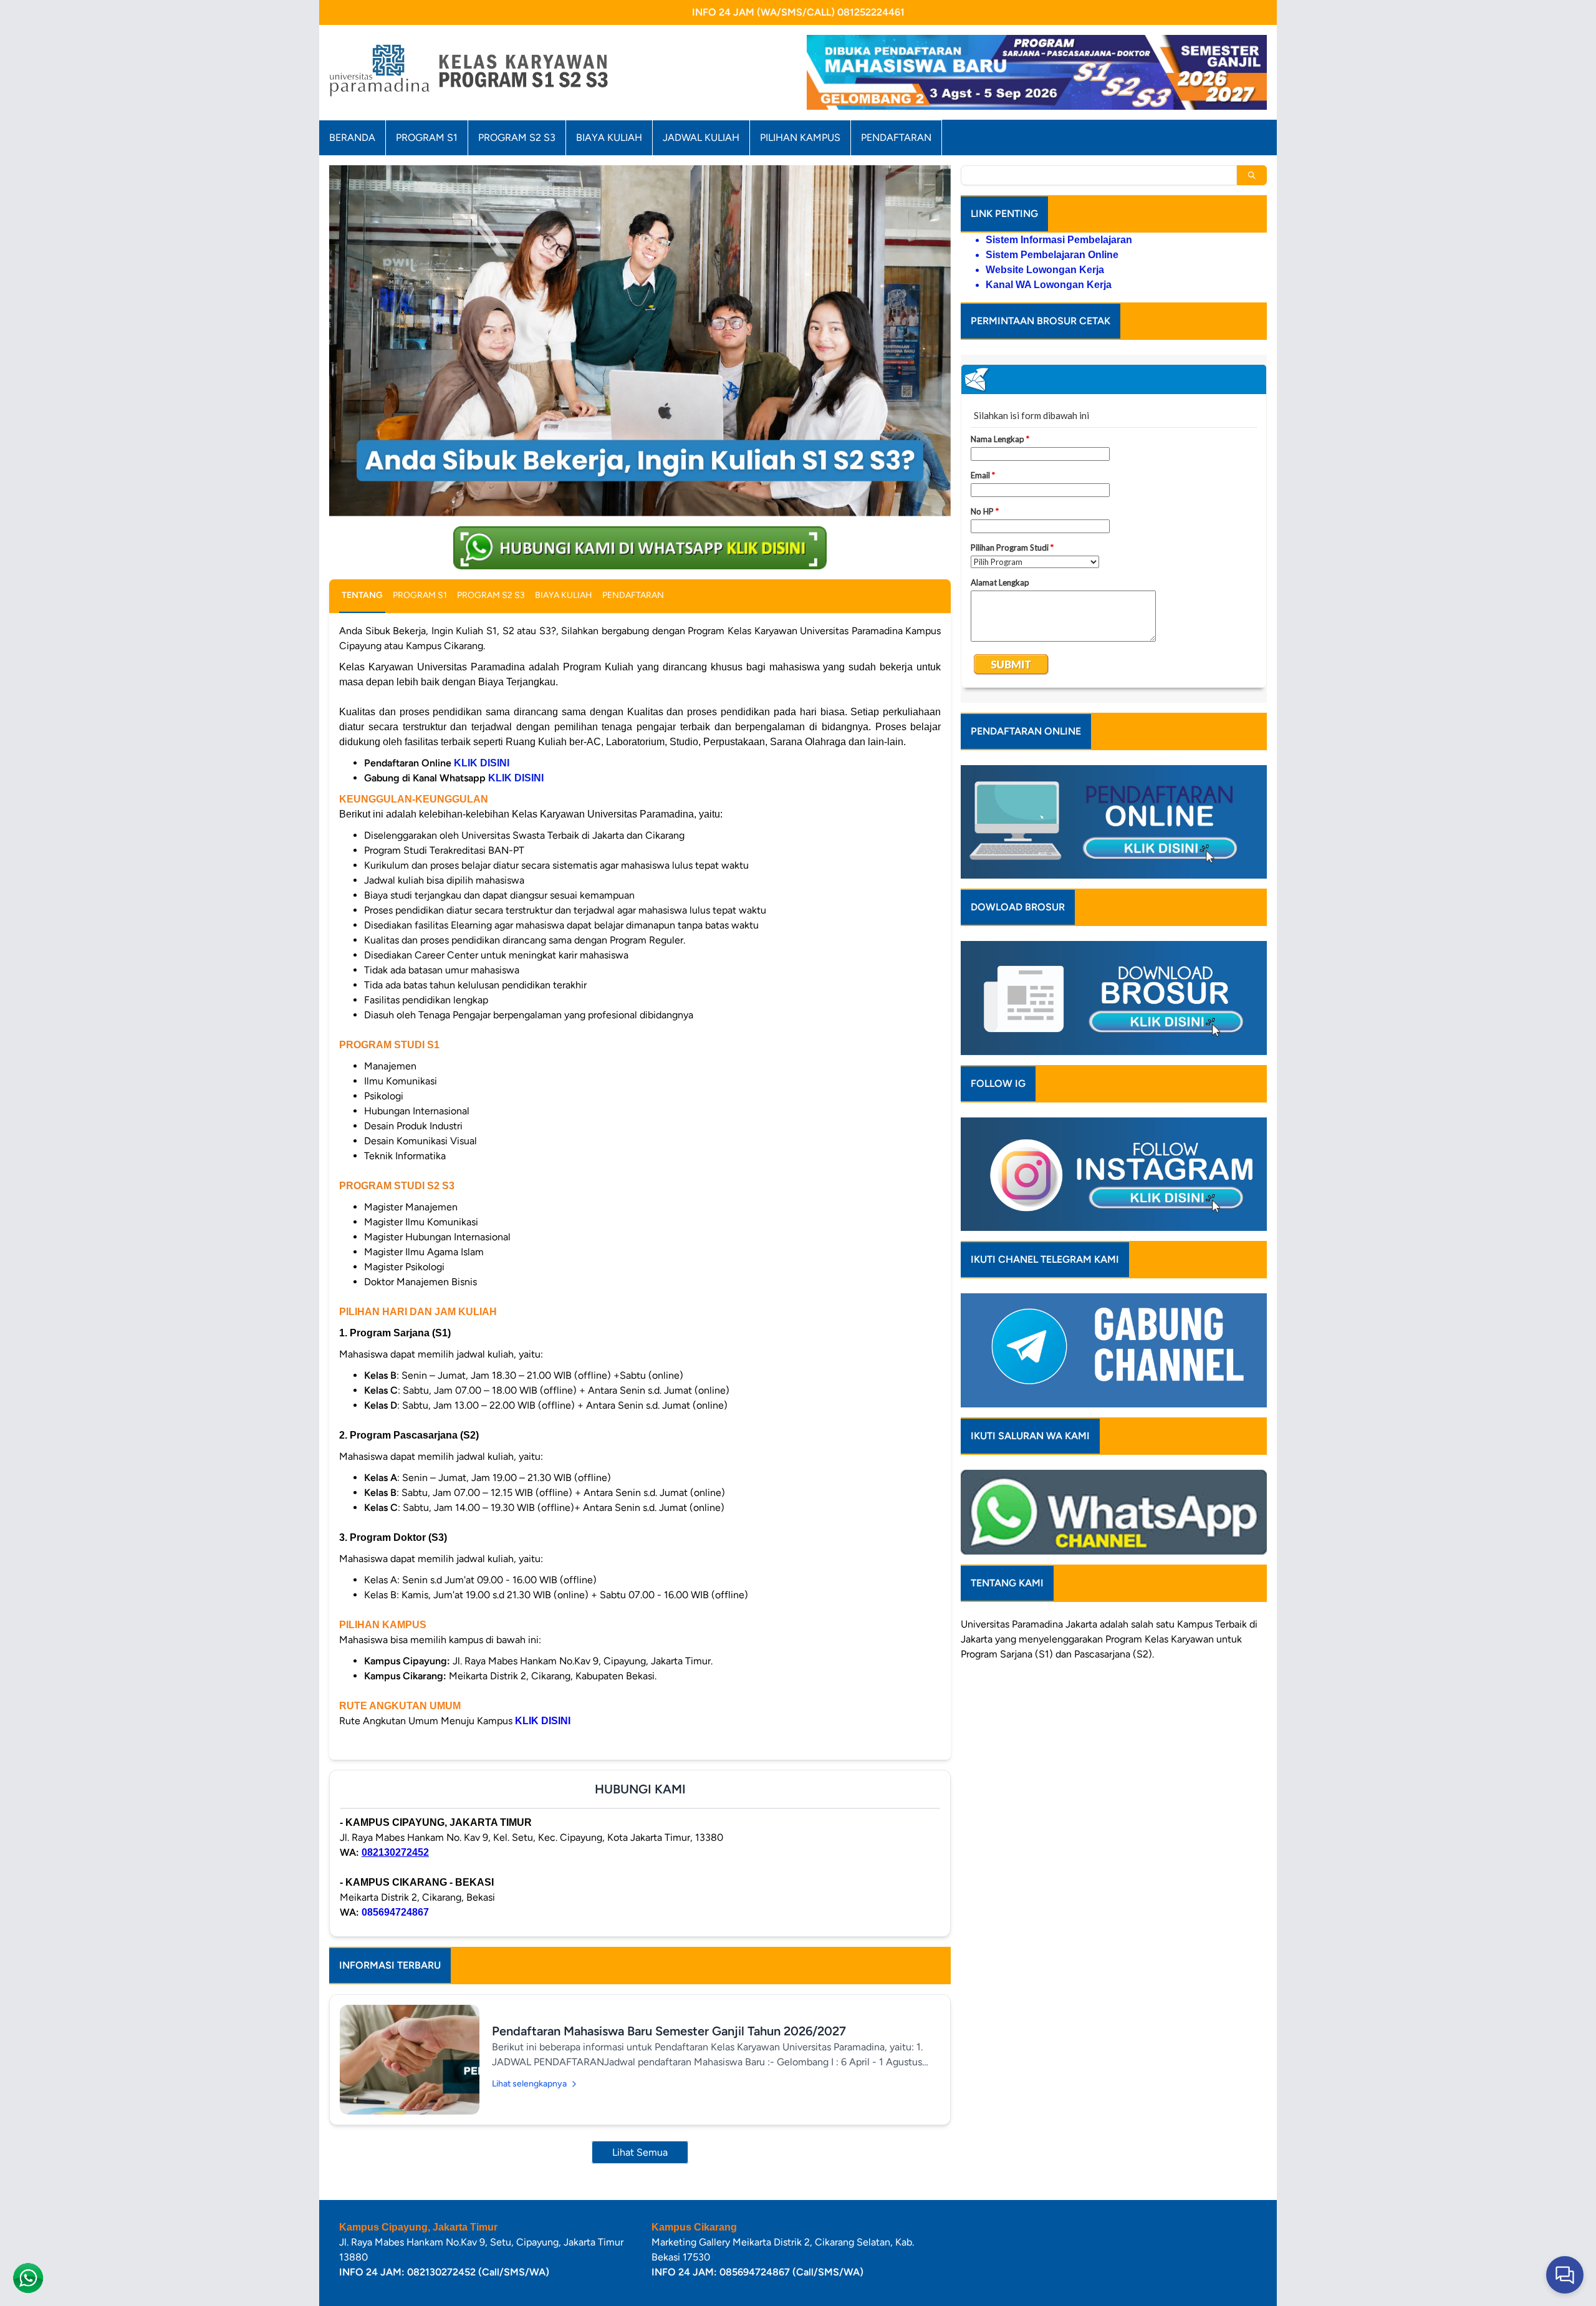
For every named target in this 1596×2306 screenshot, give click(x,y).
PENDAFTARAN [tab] (633, 595)
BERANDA (352, 137)
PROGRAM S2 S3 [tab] (491, 595)
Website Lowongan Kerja (1045, 270)
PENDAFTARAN (896, 137)
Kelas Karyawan (1179, 1639)
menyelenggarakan (1061, 1639)
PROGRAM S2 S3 (517, 137)
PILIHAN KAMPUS (800, 137)
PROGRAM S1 (427, 137)
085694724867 (395, 1912)
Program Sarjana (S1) (1007, 1654)
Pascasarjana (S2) (1113, 1654)
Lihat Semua (640, 2152)
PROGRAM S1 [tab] (420, 595)
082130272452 (395, 1852)
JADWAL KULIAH (701, 137)
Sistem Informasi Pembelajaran (1059, 240)
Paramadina (1037, 1624)
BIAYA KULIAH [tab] (564, 595)
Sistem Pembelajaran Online (1052, 255)
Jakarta (1081, 1624)
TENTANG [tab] (362, 595)
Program (1124, 1639)
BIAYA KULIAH (609, 137)
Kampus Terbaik (1212, 1624)
